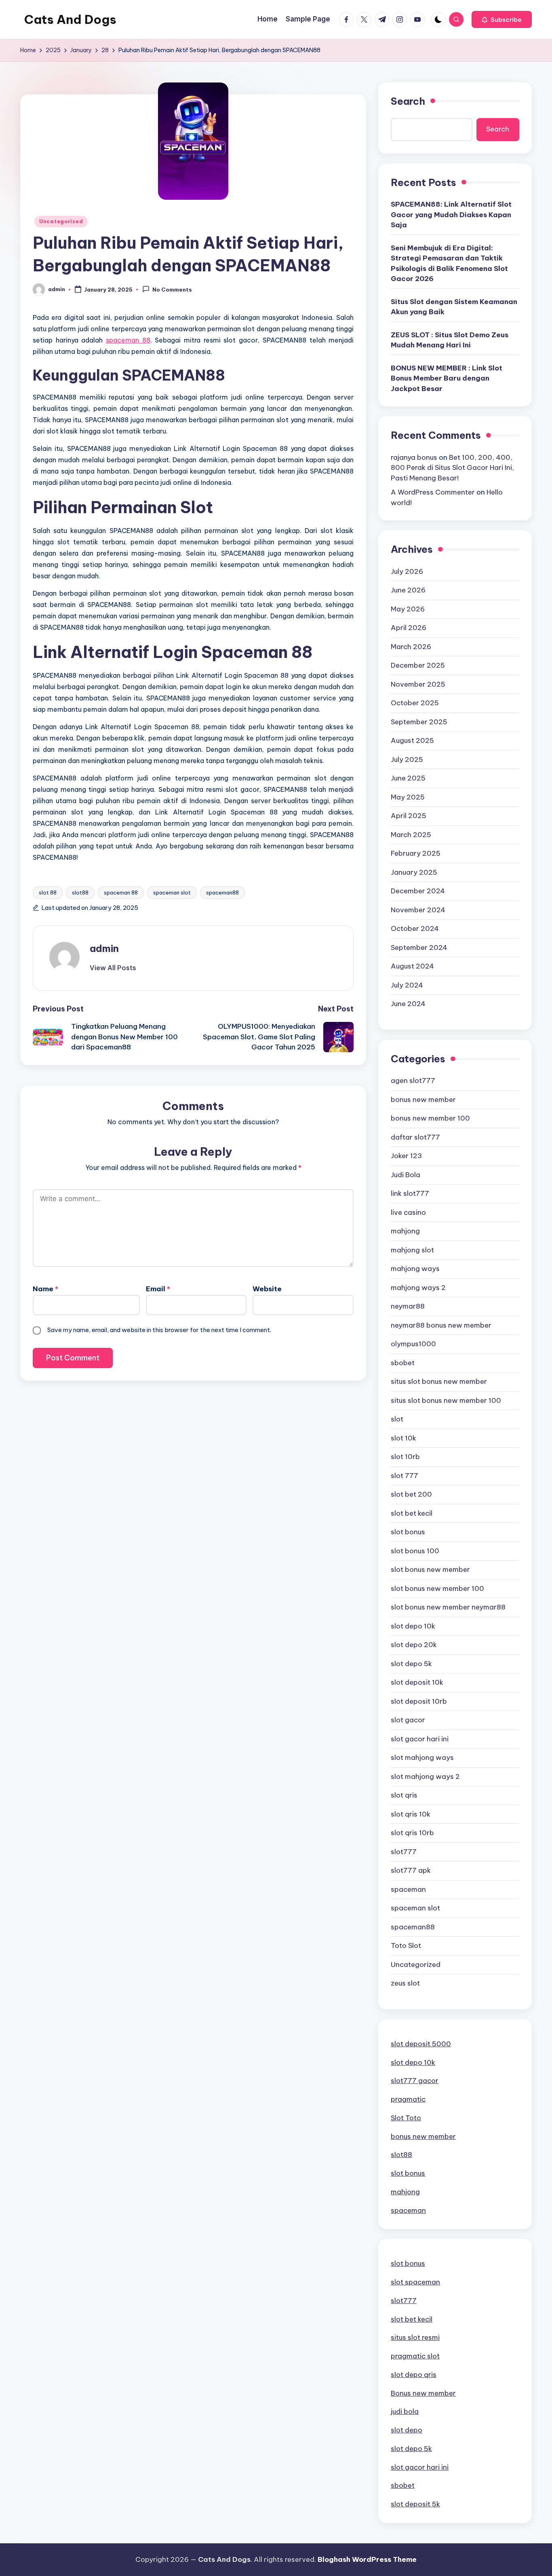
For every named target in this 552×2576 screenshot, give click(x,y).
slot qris (404, 1795)
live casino (408, 1212)
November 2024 (418, 910)
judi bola (405, 2411)
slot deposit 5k (415, 2504)
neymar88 (408, 1306)
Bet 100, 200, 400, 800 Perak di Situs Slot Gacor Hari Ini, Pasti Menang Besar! (452, 468)
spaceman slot (172, 893)
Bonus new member (423, 2393)
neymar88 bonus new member (441, 1325)
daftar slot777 (415, 1137)
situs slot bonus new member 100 (446, 1400)
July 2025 (407, 759)
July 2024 (407, 985)
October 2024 (415, 928)
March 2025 (411, 835)
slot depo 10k (413, 1626)
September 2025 (419, 722)
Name (45, 1289)
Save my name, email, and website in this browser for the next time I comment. (159, 1330)
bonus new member (423, 1100)
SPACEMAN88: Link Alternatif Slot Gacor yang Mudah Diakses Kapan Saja (451, 215)
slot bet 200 (411, 1494)
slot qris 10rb (412, 1833)
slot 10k (403, 1438)
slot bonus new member (430, 1569)
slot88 (80, 893)
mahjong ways (415, 1269)
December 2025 (418, 665)
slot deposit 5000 (421, 2044)
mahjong (405, 1231)
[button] (502, 19)
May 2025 (408, 797)
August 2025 (412, 740)
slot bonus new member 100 (437, 1588)
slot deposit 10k (417, 1682)
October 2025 (415, 703)
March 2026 (411, 647)
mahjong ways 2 (418, 1288)
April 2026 (409, 628)
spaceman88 (222, 893)
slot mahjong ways (422, 1758)
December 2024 (418, 891)
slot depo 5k (411, 1664)
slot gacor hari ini (420, 1739)
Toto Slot (406, 1946)
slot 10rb (405, 1457)
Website (267, 1289)
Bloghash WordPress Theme (367, 2559)
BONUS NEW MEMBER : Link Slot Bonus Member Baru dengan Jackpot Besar (447, 378)
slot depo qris (414, 2375)
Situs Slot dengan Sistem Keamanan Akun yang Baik (454, 307)
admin (104, 948)
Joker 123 (406, 1156)
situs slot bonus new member (439, 1381)
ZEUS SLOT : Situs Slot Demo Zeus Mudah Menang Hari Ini (450, 340)
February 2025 (416, 853)
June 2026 (408, 590)
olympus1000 (413, 1344)
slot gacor (408, 1720)
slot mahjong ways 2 (425, 1777)
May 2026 (408, 609)
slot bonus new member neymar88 (448, 1607)
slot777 (404, 1852)
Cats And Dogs (70, 19)
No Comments (172, 290)
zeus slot (405, 1983)
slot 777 (405, 1476)
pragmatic (408, 2099)
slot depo (407, 2430)
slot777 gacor (415, 2081)
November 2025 (418, 684)
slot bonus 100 (415, 1551)
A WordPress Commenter (433, 492)
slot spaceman (415, 2282)
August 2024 (412, 966)
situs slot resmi (415, 2337)
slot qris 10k (411, 1814)
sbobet (403, 1363)
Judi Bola (406, 1175)
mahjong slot (412, 1250)
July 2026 (407, 571)
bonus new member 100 (430, 1118)
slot (397, 1419)
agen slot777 (413, 1081)
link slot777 (410, 1193)
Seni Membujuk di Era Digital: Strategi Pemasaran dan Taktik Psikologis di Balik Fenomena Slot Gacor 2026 (449, 263)
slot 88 (48, 893)
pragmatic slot (415, 2356)
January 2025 (414, 872)
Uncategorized (61, 221)
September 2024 (419, 947)
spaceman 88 (128, 340)
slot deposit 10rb (419, 1701)
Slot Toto (406, 2118)
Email (158, 1289)
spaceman (408, 1889)
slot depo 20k (414, 1645)
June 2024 (408, 1004)
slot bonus (408, 1532)
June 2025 (408, 778)
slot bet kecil (412, 1513)
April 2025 (409, 816)
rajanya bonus (414, 457)
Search (408, 101)
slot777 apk (411, 1870)
